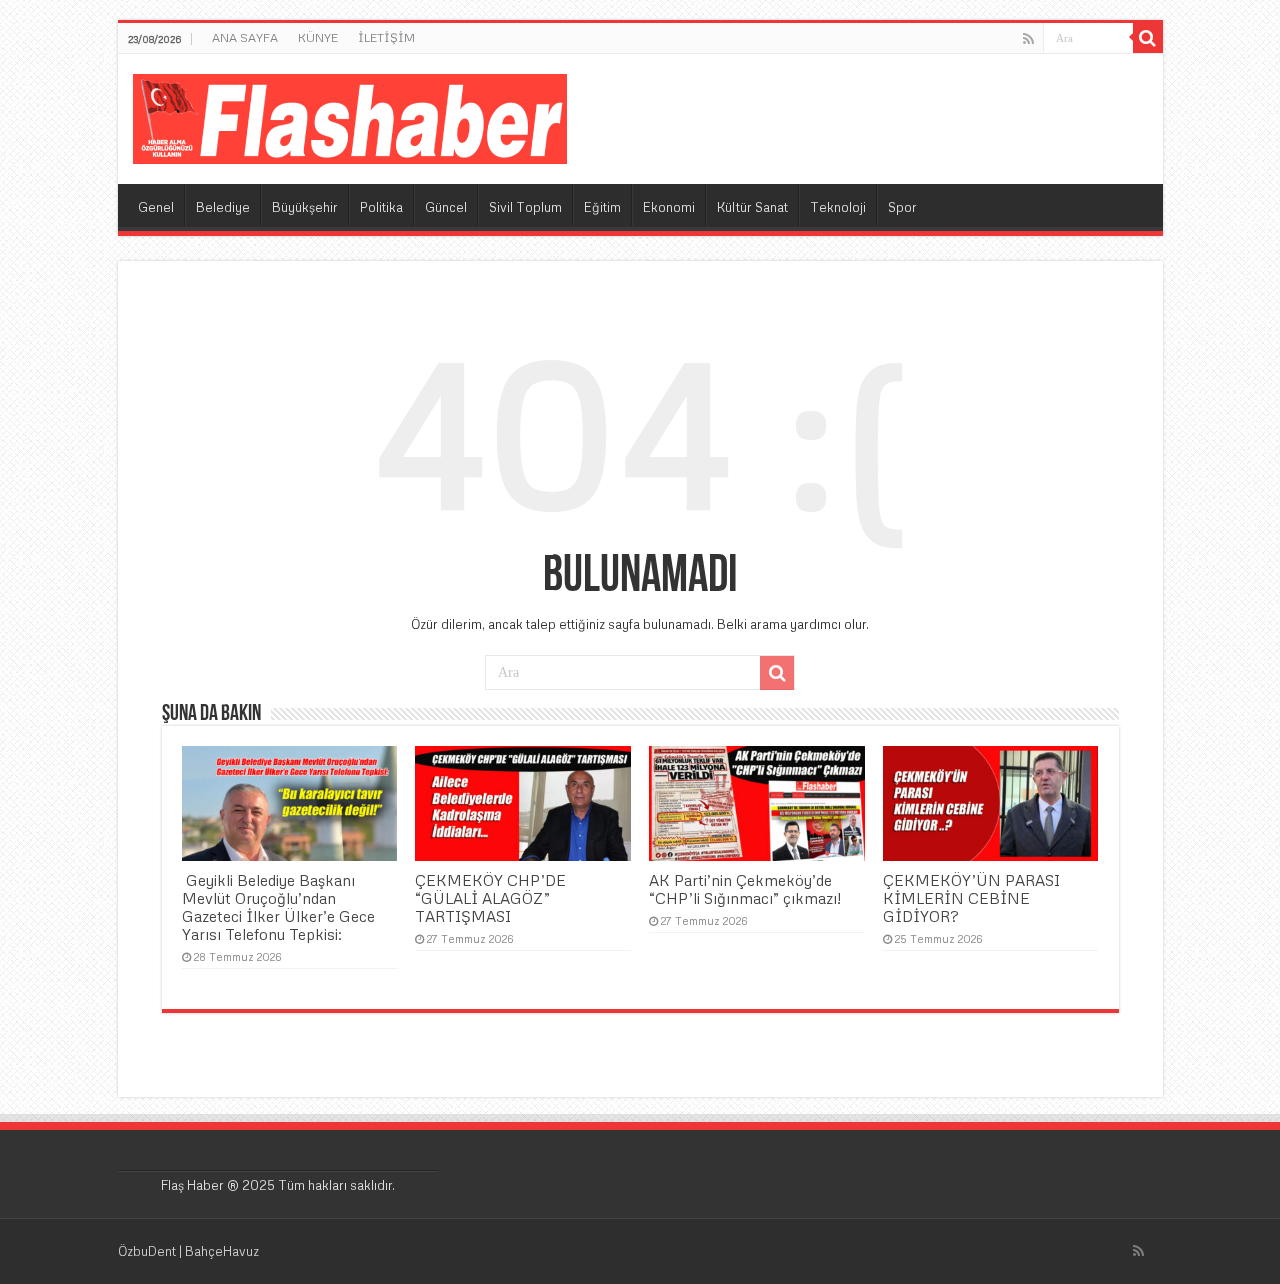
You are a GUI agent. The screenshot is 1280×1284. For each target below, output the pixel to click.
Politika (381, 207)
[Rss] (1028, 39)
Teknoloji (838, 207)
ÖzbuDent (147, 1251)
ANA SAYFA (245, 37)
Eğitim (602, 207)
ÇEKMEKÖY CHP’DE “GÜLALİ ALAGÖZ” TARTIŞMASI (490, 898)
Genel (156, 207)
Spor (902, 207)
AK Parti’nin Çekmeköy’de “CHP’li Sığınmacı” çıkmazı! (745, 889)
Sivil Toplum (525, 207)
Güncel (446, 207)
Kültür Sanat (752, 207)
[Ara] (1148, 38)
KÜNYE (318, 37)
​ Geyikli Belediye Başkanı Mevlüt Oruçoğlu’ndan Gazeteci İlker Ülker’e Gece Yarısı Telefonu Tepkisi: (278, 907)
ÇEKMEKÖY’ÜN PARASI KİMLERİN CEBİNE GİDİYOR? (971, 898)
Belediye (223, 207)
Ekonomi (669, 207)
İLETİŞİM (386, 37)
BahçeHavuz (222, 1251)
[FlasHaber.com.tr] (350, 115)
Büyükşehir (305, 207)
